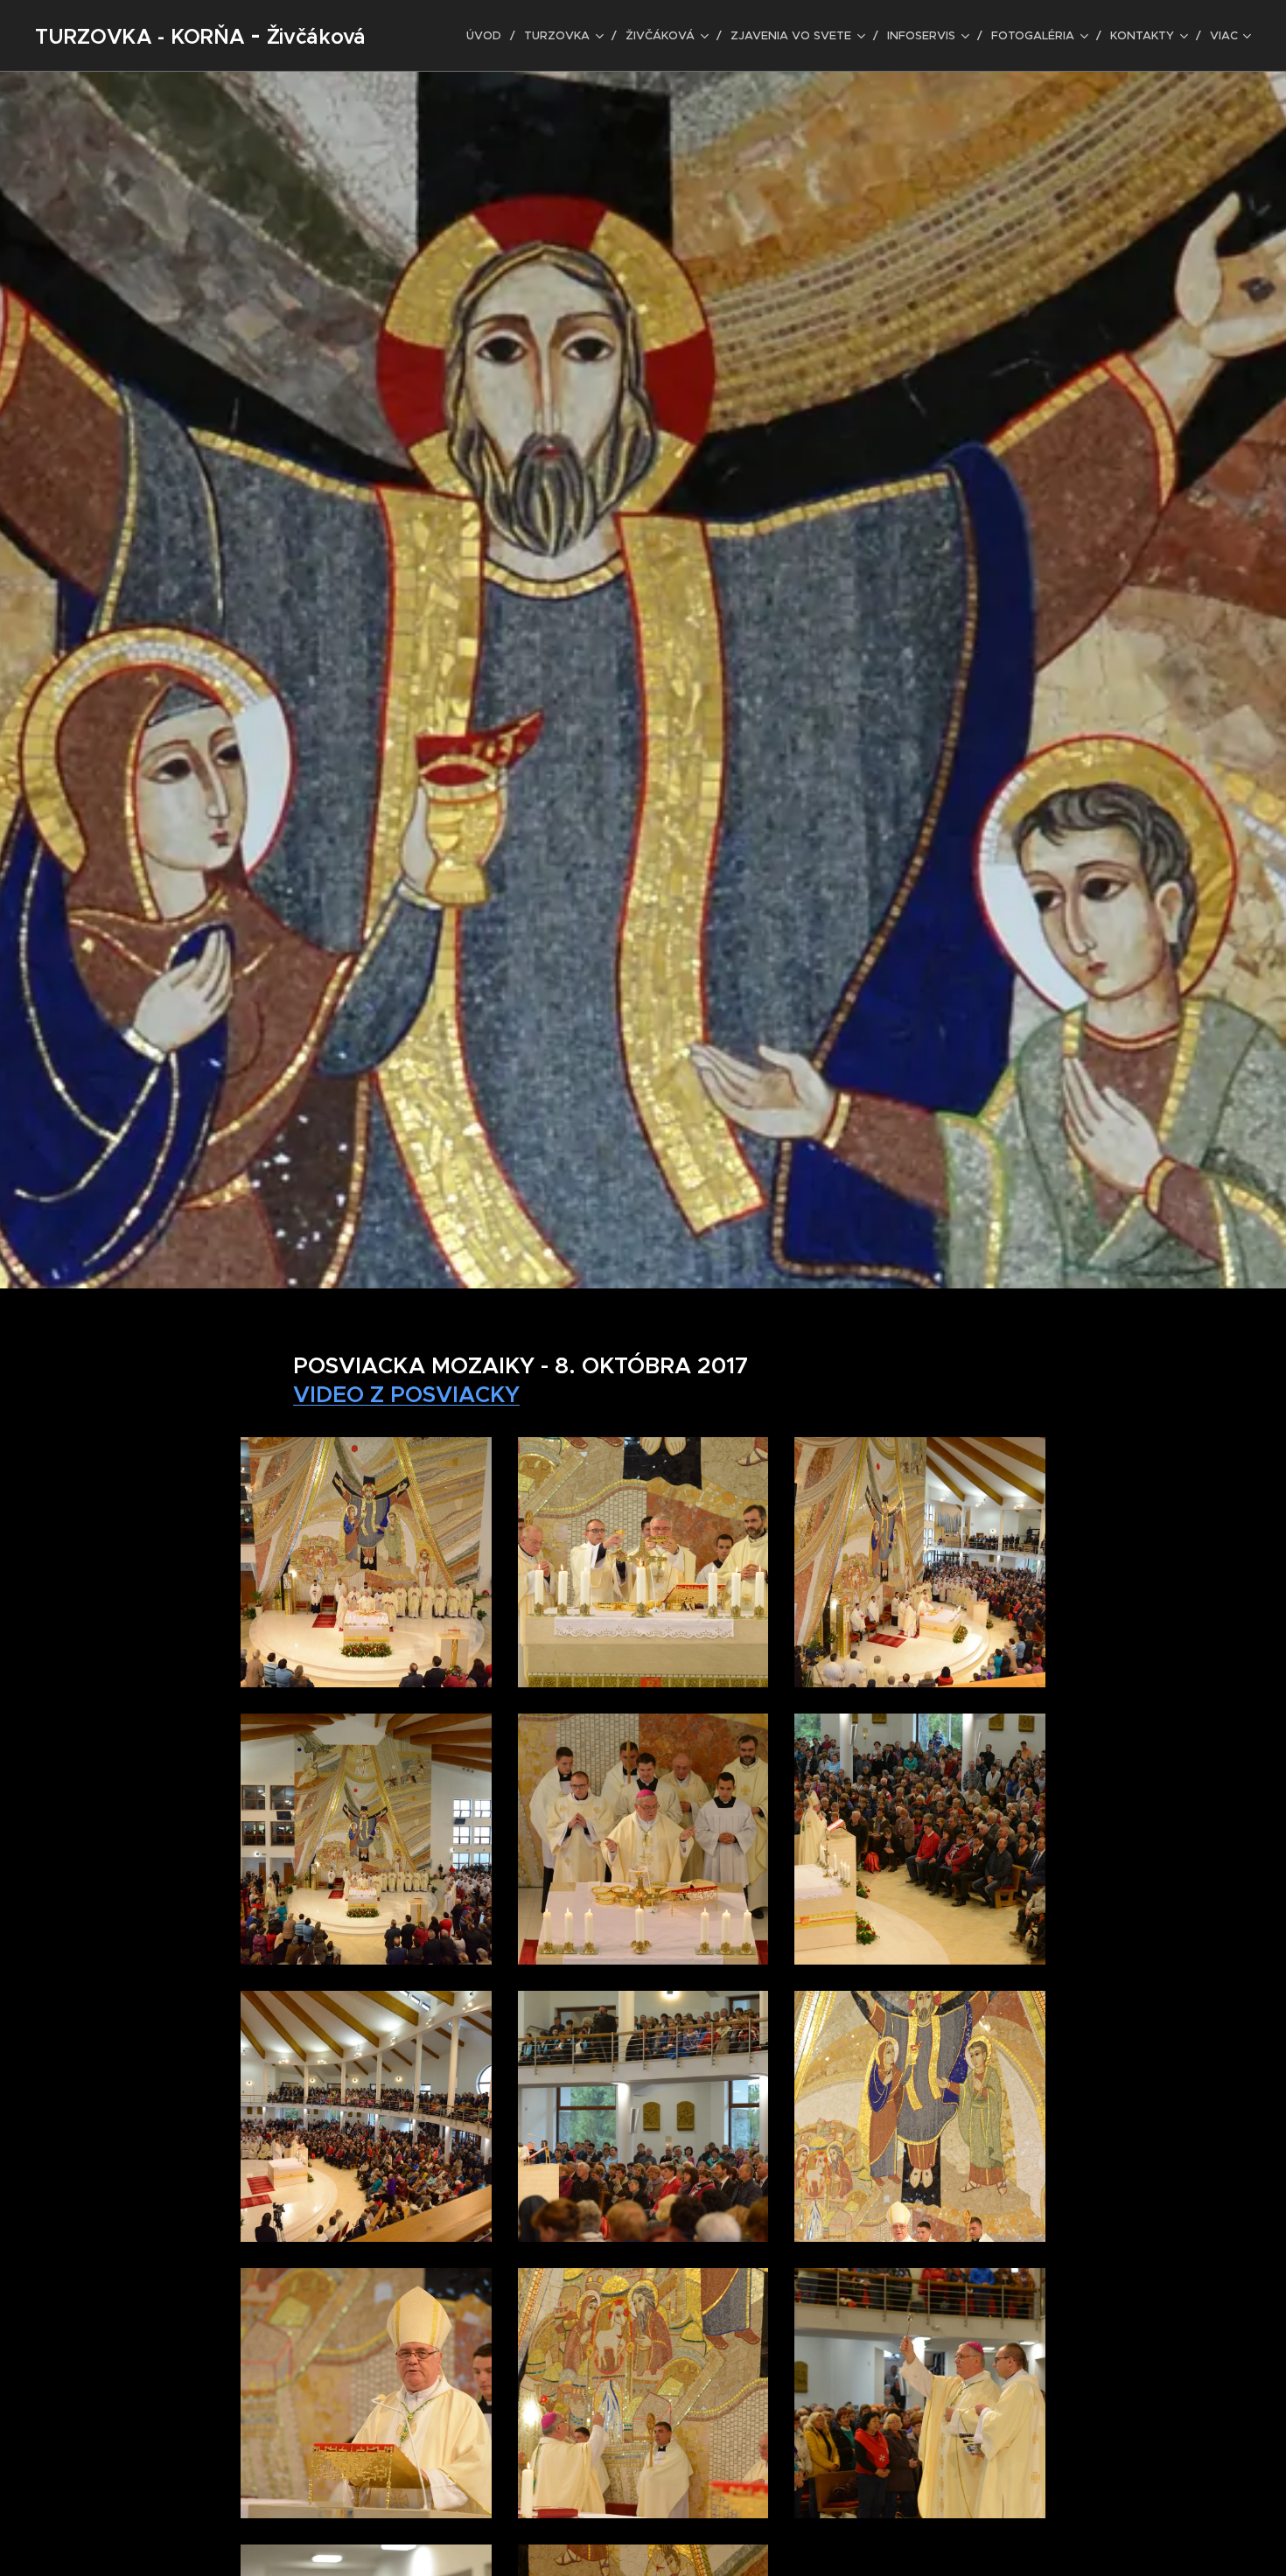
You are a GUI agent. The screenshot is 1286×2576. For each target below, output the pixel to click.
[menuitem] (489, 36)
